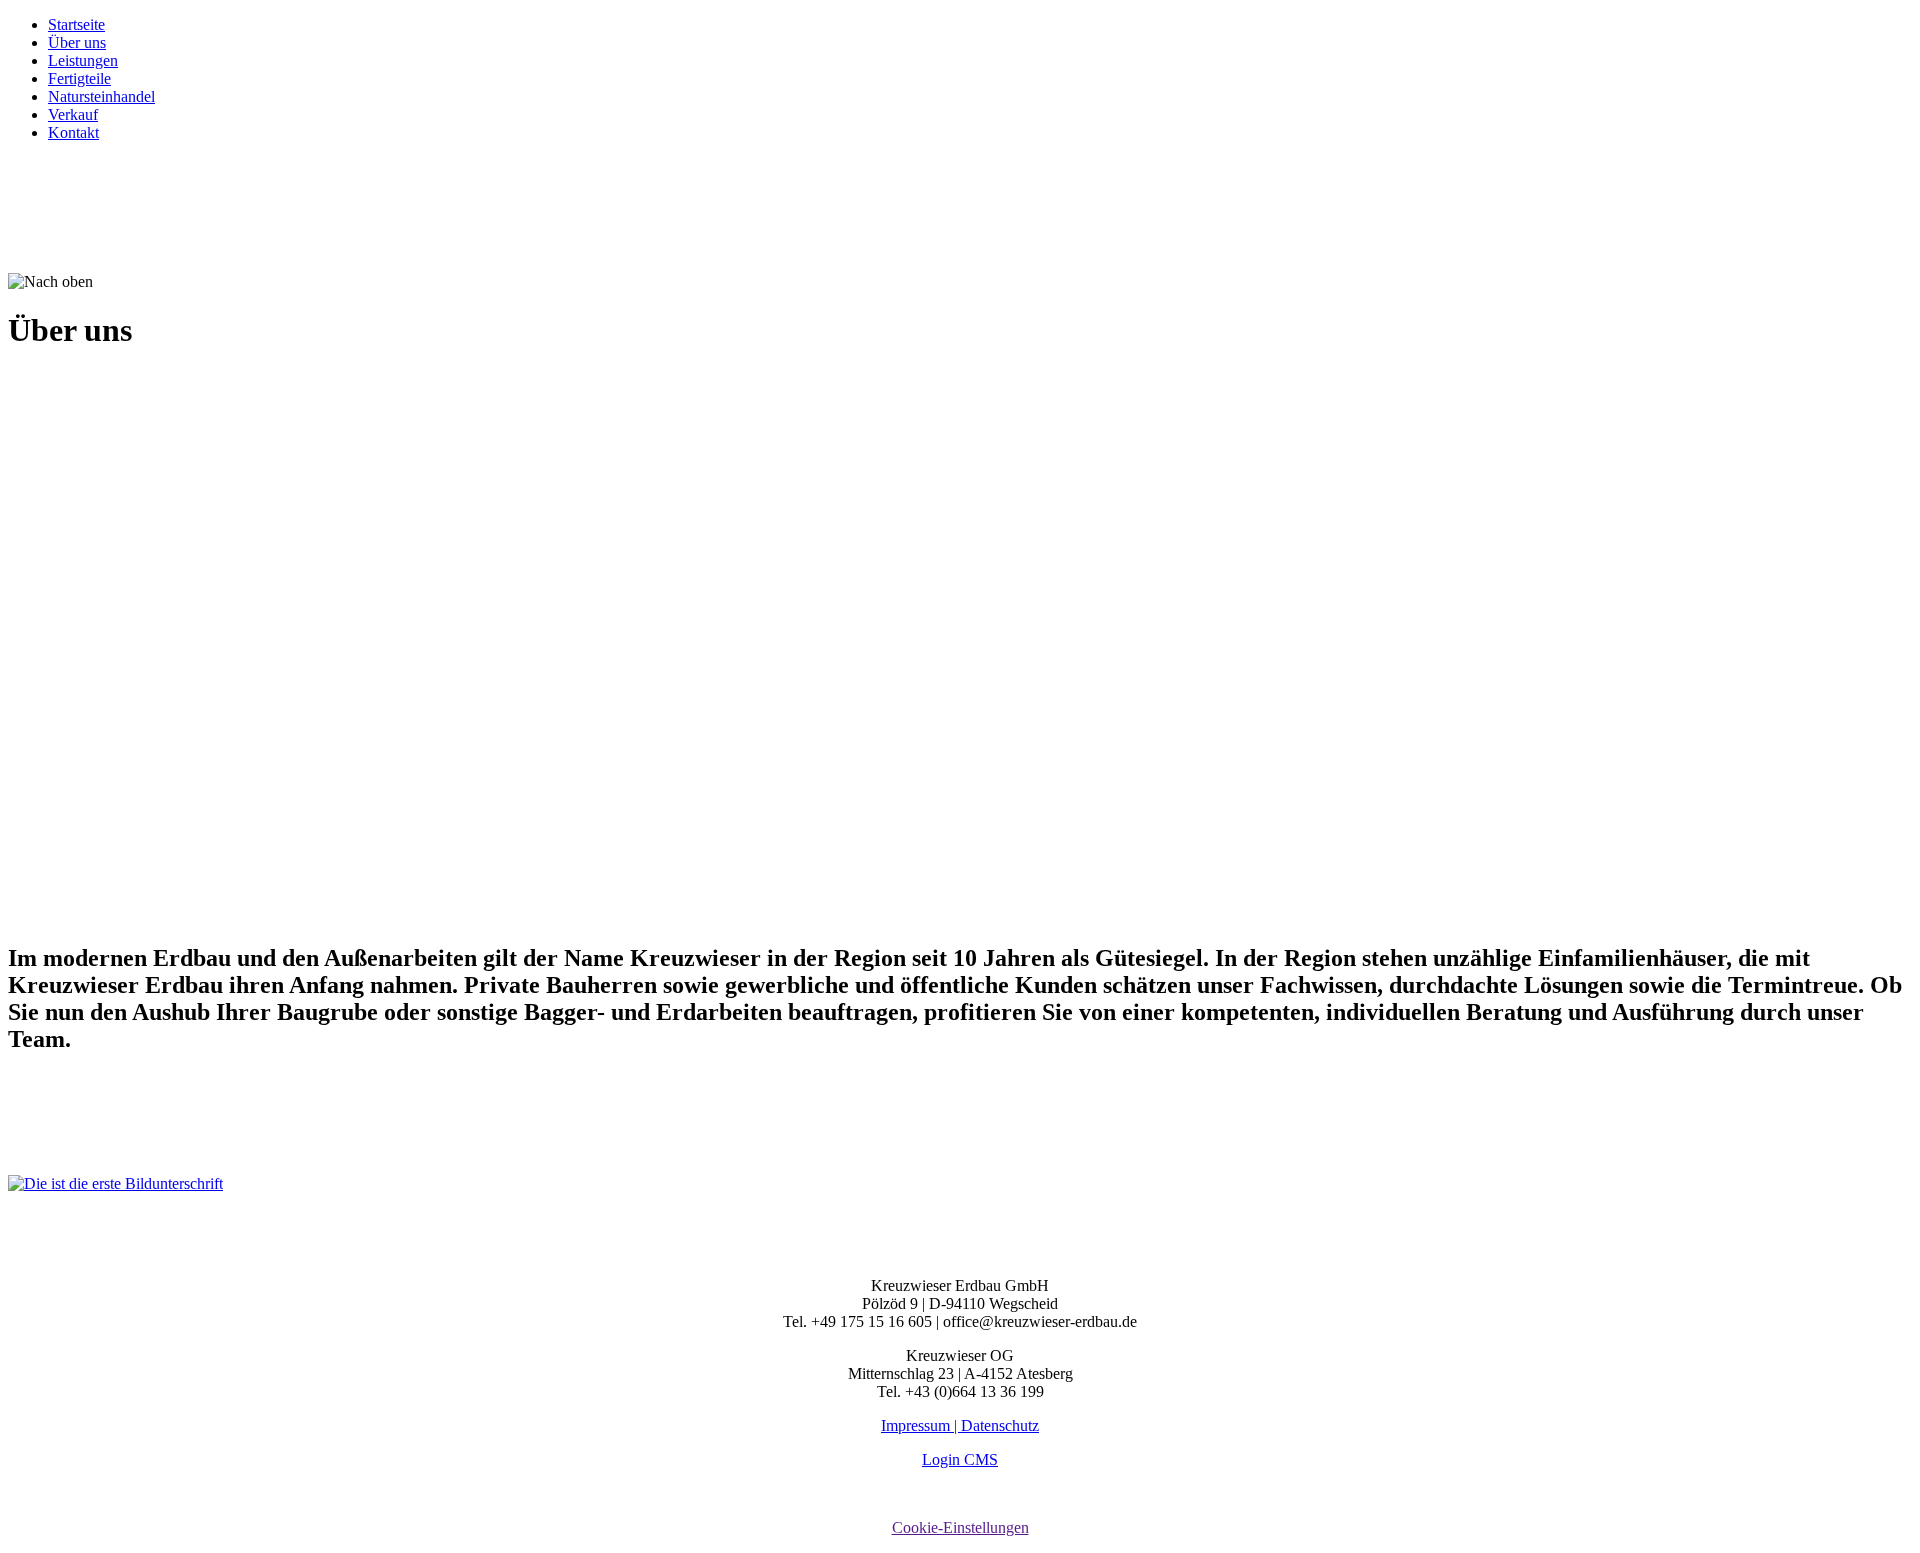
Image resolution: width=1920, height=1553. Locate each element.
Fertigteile (79, 78)
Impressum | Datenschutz (960, 1425)
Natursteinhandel (101, 96)
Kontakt (73, 132)
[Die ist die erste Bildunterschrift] (115, 1183)
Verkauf (73, 114)
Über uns (77, 42)
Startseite (76, 24)
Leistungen (83, 60)
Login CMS (960, 1459)
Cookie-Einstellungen (960, 1527)
